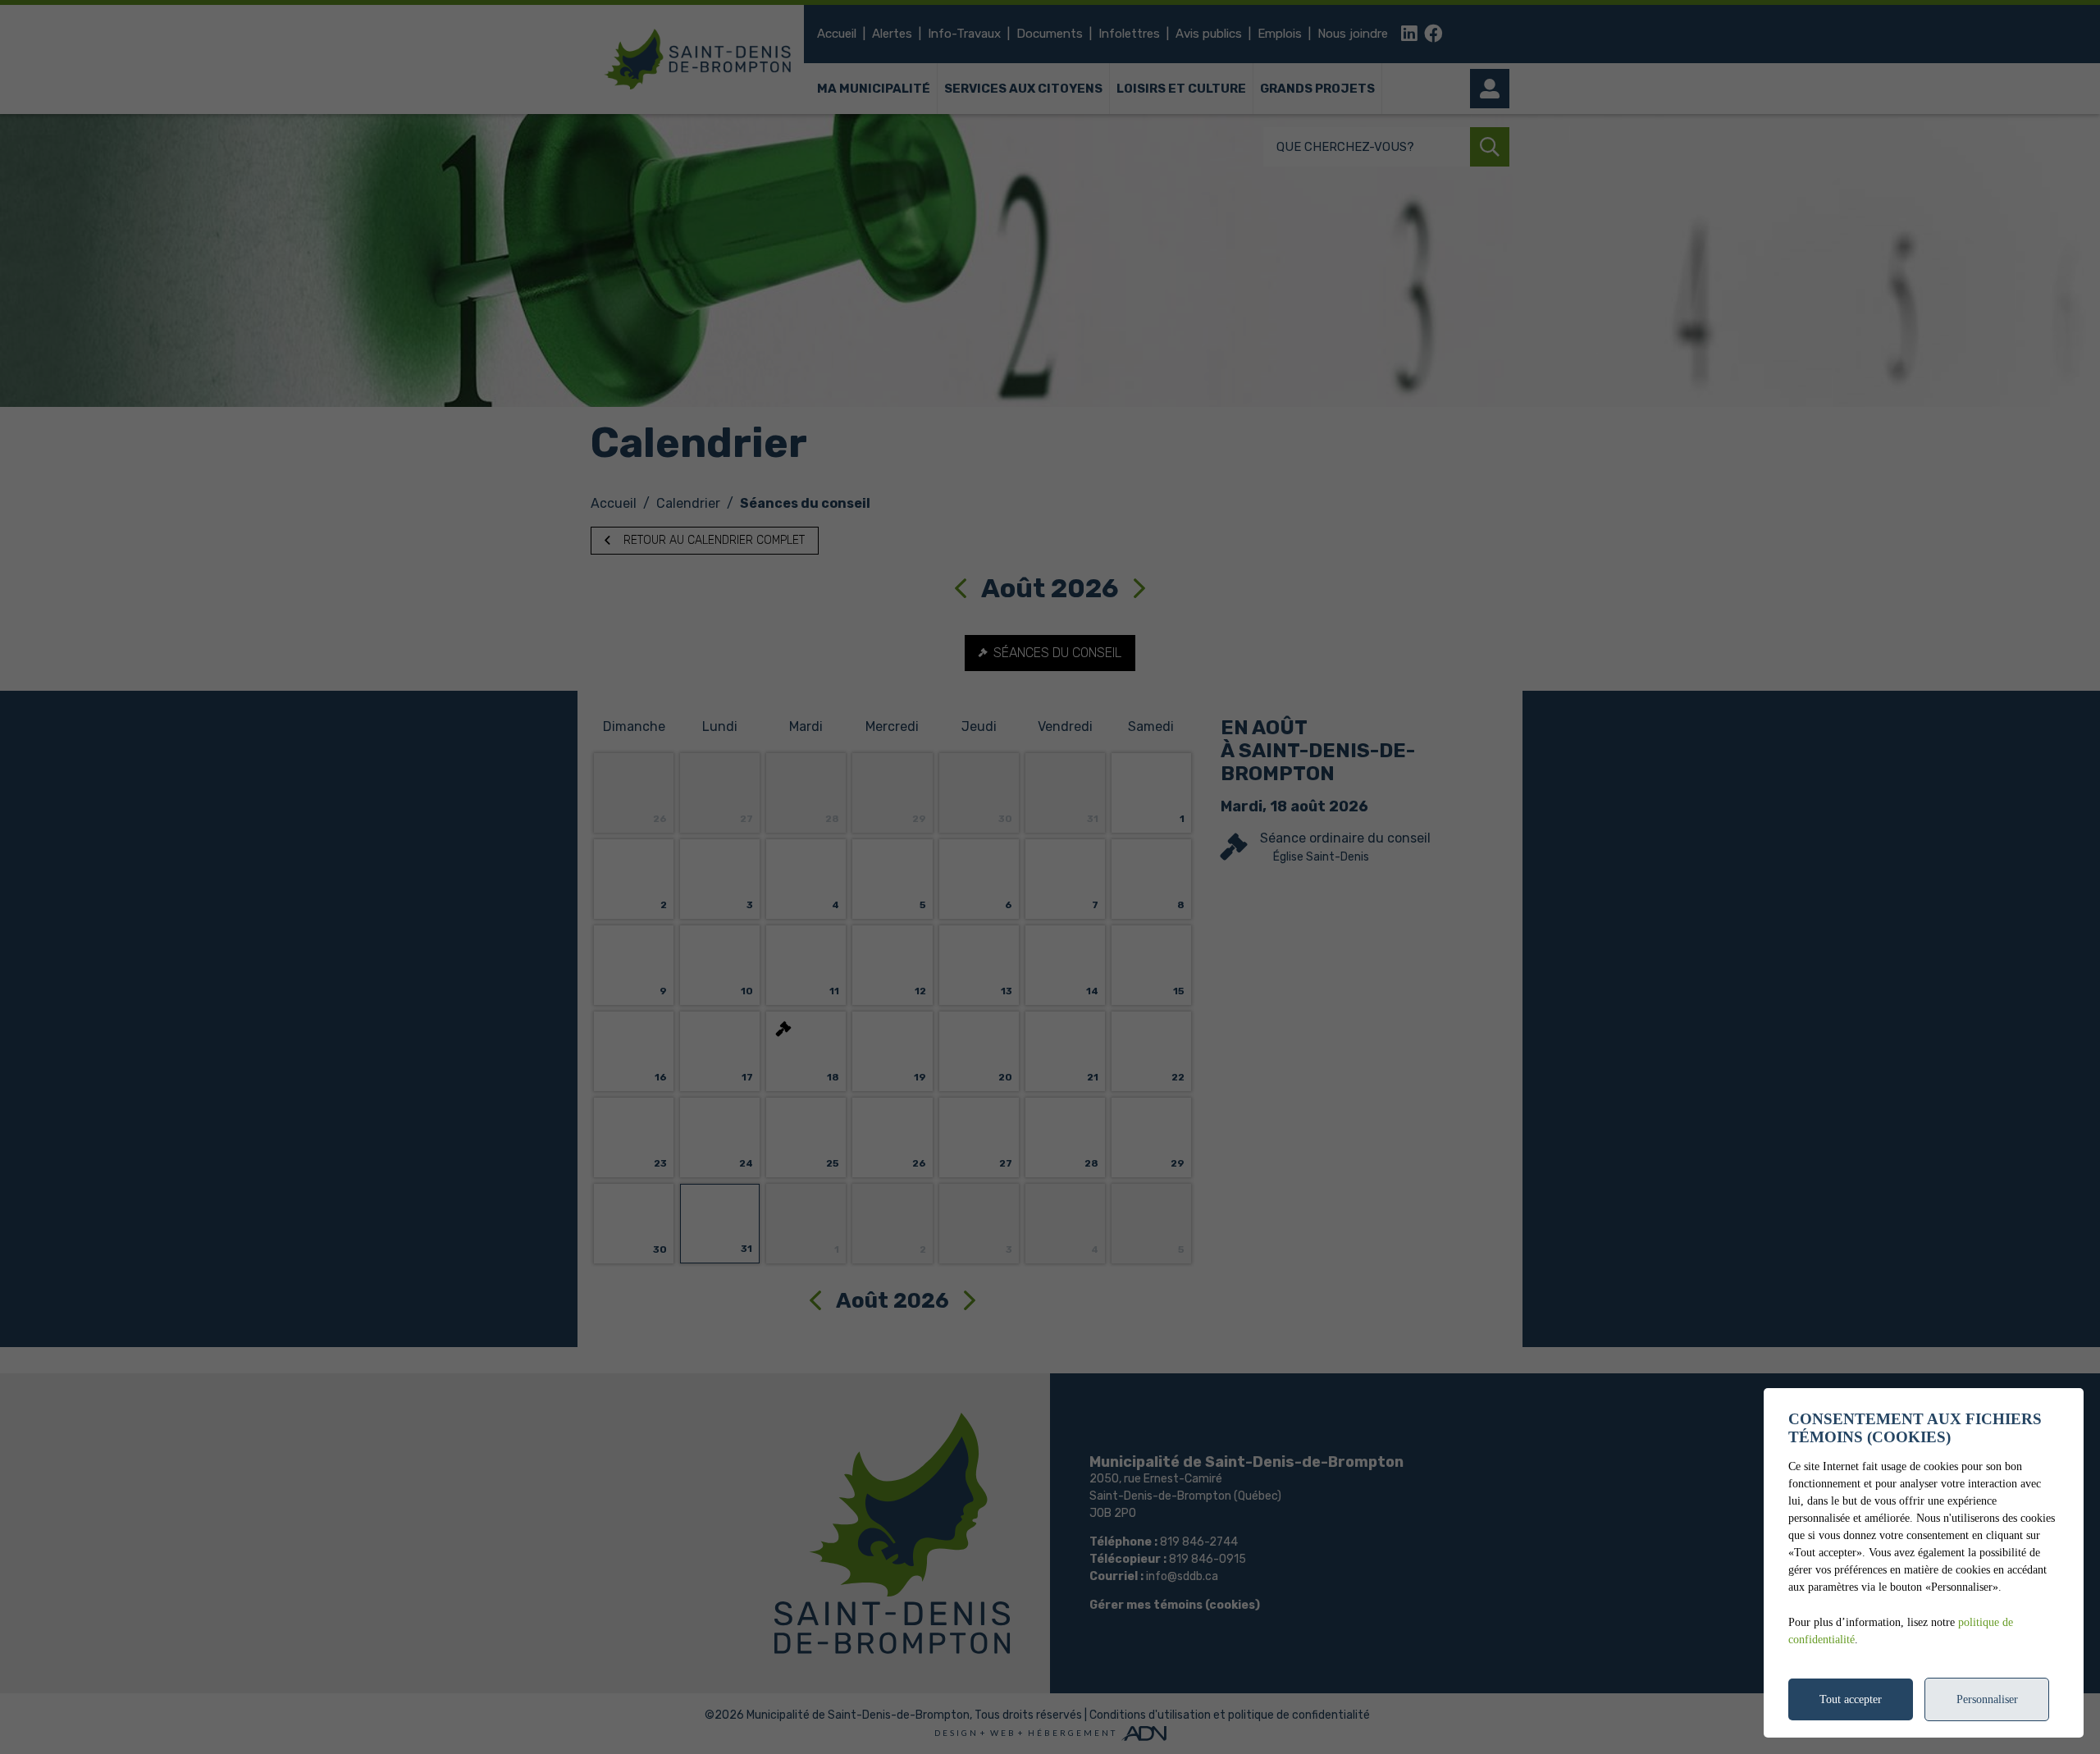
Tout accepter (1851, 1699)
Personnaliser (1987, 1699)
